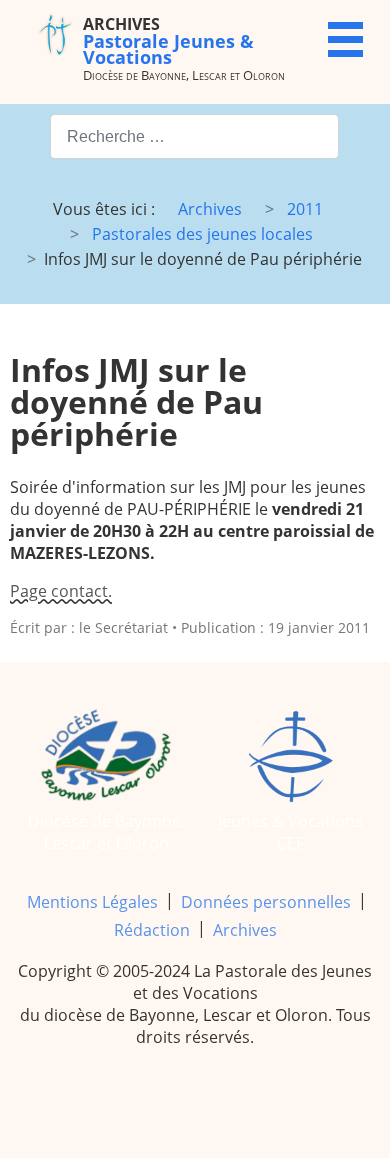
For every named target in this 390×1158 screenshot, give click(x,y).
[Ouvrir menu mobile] (345, 39)
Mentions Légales (92, 902)
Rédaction (152, 930)
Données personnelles (266, 902)
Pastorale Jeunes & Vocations (168, 40)
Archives (245, 930)
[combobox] (194, 136)
